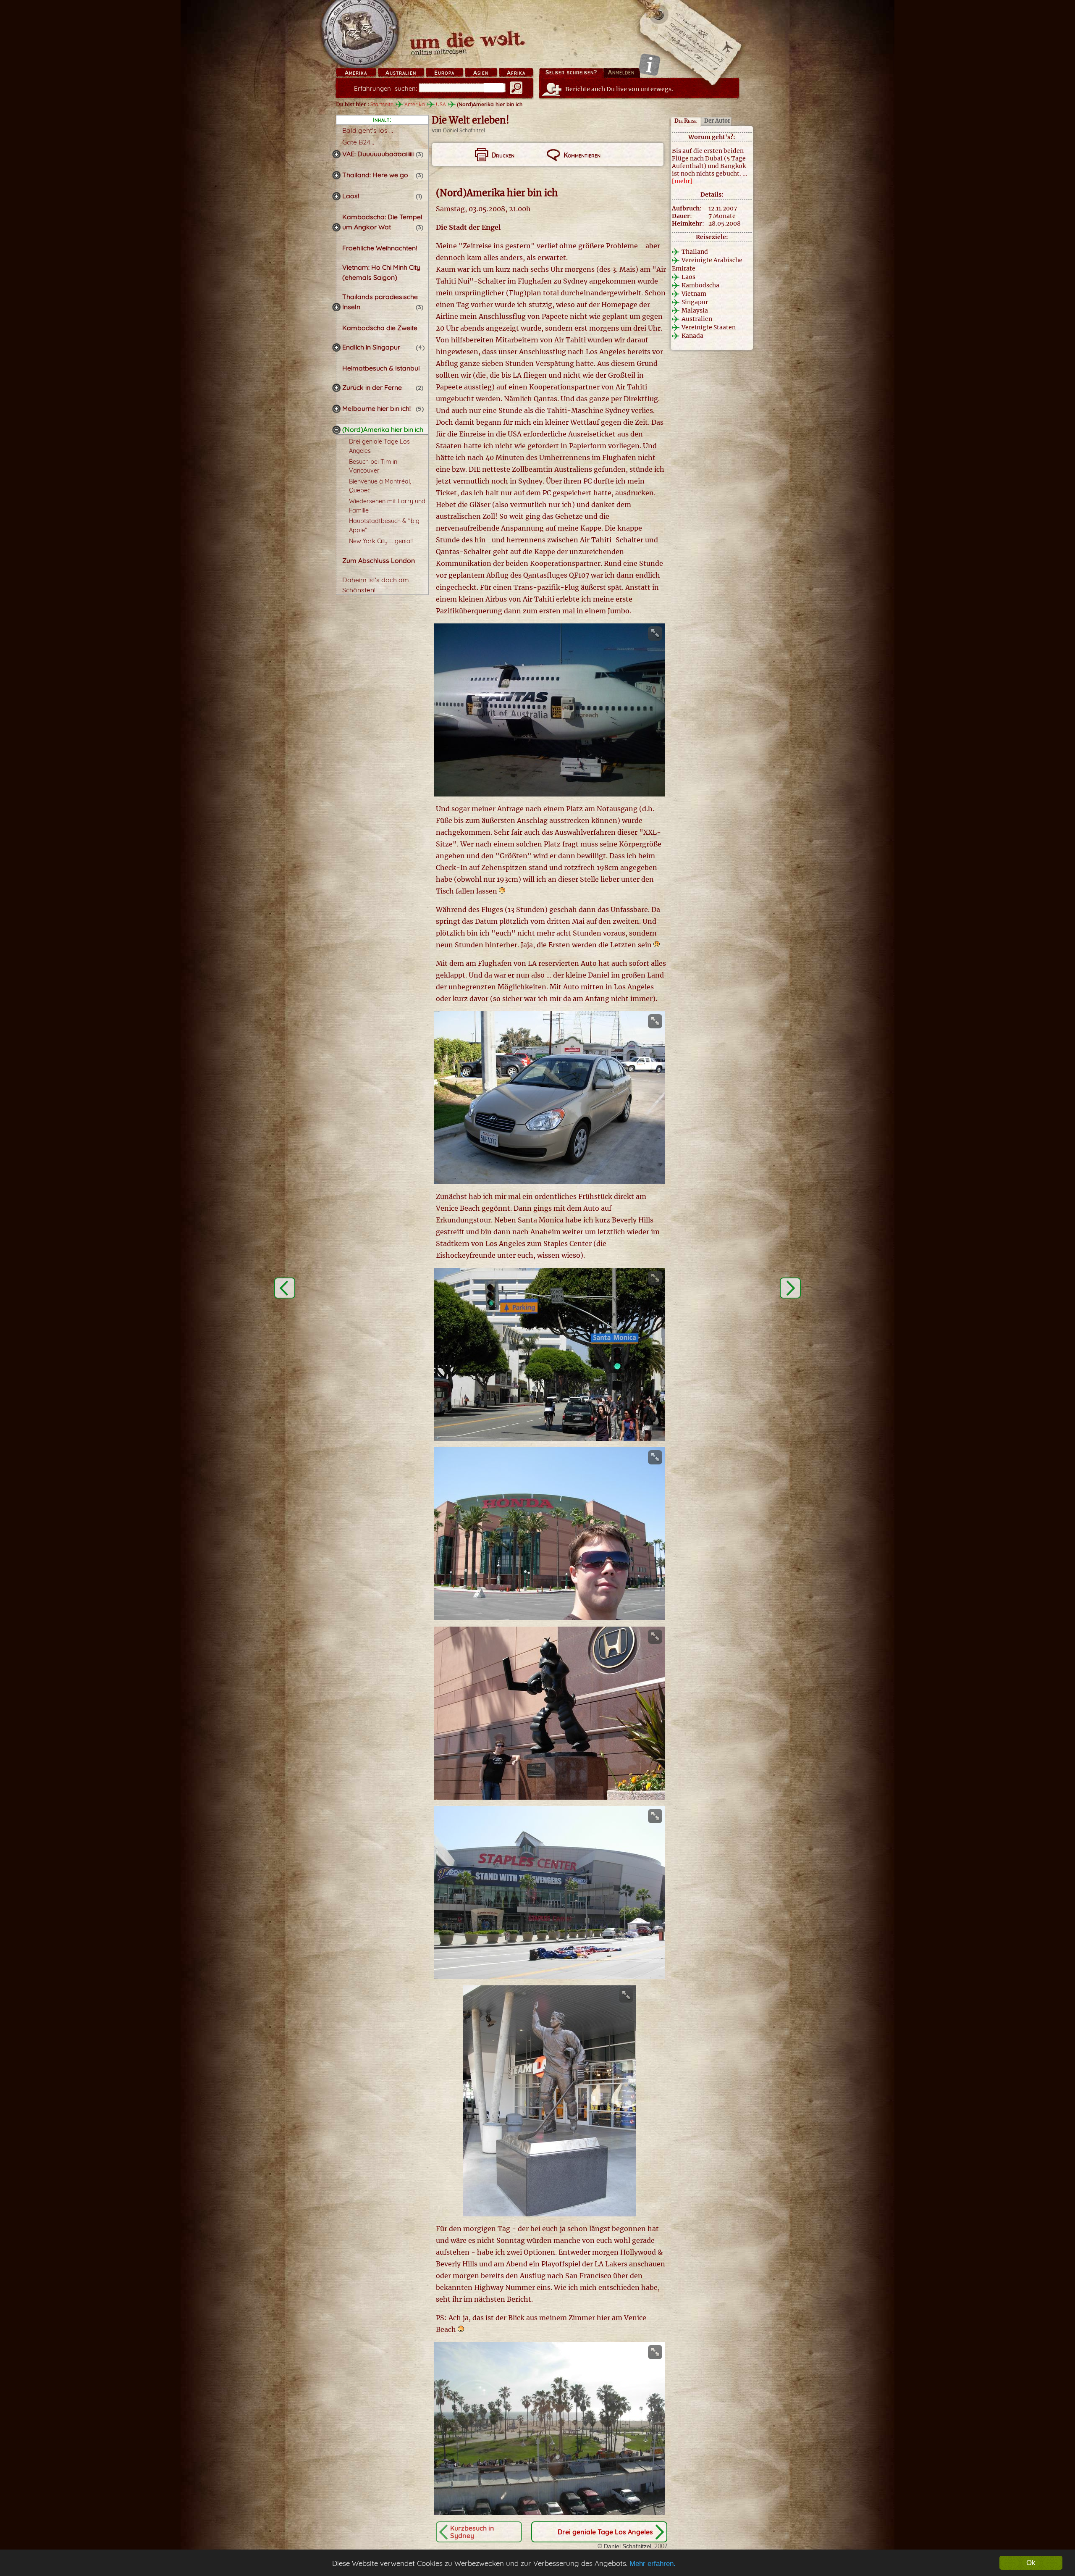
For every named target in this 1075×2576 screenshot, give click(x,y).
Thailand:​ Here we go (375, 175)
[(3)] (336, 154)
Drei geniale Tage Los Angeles (605, 2532)
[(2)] (336, 388)
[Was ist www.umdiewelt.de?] (649, 64)
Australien (401, 73)
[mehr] (682, 181)
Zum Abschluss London (379, 560)
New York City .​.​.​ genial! (381, 541)
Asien (481, 73)
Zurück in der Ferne (372, 387)
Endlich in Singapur (371, 347)
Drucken (503, 155)
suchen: (385, 88)
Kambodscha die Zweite (380, 328)
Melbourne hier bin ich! (376, 408)
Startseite (382, 104)
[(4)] (336, 347)
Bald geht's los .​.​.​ (368, 130)
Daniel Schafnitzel (464, 130)
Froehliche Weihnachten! (380, 248)
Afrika (516, 73)
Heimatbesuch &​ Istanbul (381, 368)
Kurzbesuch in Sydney (472, 2532)
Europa (444, 73)
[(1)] (336, 196)
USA (441, 104)
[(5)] (336, 409)
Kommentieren (582, 155)
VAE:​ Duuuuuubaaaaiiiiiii (379, 154)
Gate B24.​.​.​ (358, 142)
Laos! (351, 196)
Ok (1031, 2563)
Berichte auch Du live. (619, 89)
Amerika (356, 73)
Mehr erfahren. (653, 2564)
